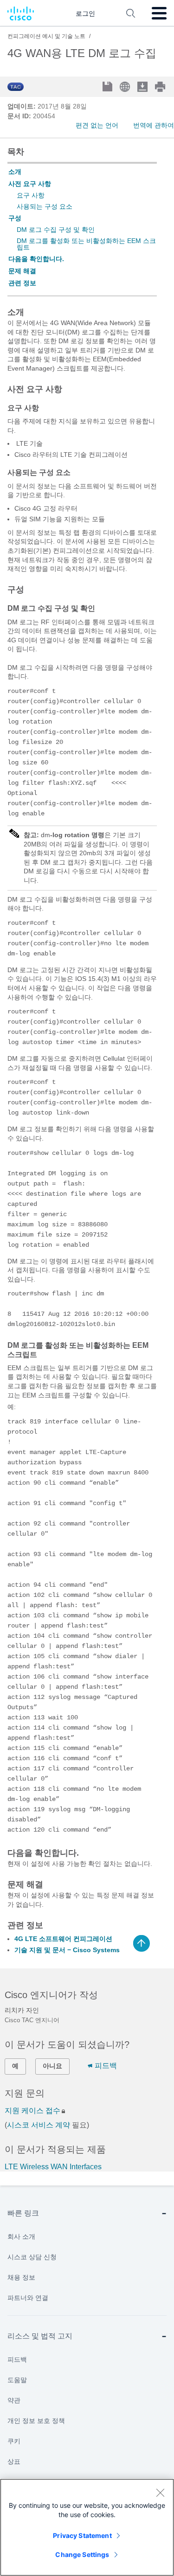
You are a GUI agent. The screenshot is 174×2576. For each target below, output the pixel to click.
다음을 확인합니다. (36, 259)
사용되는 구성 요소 (45, 206)
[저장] (108, 87)
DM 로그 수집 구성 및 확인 (56, 230)
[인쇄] (161, 87)
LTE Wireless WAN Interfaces (53, 2167)
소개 (15, 172)
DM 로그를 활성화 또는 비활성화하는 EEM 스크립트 (86, 244)
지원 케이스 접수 (32, 2111)
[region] (87, 2527)
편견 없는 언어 (97, 125)
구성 (15, 218)
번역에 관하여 (154, 125)
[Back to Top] (142, 1943)
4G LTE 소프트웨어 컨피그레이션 (63, 1939)
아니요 (52, 2066)
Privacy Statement (82, 2535)
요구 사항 (31, 195)
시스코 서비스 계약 (39, 2125)
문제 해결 (22, 271)
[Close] (160, 2493)
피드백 (106, 2066)
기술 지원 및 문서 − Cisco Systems (67, 1950)
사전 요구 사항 (30, 184)
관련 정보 (22, 283)
